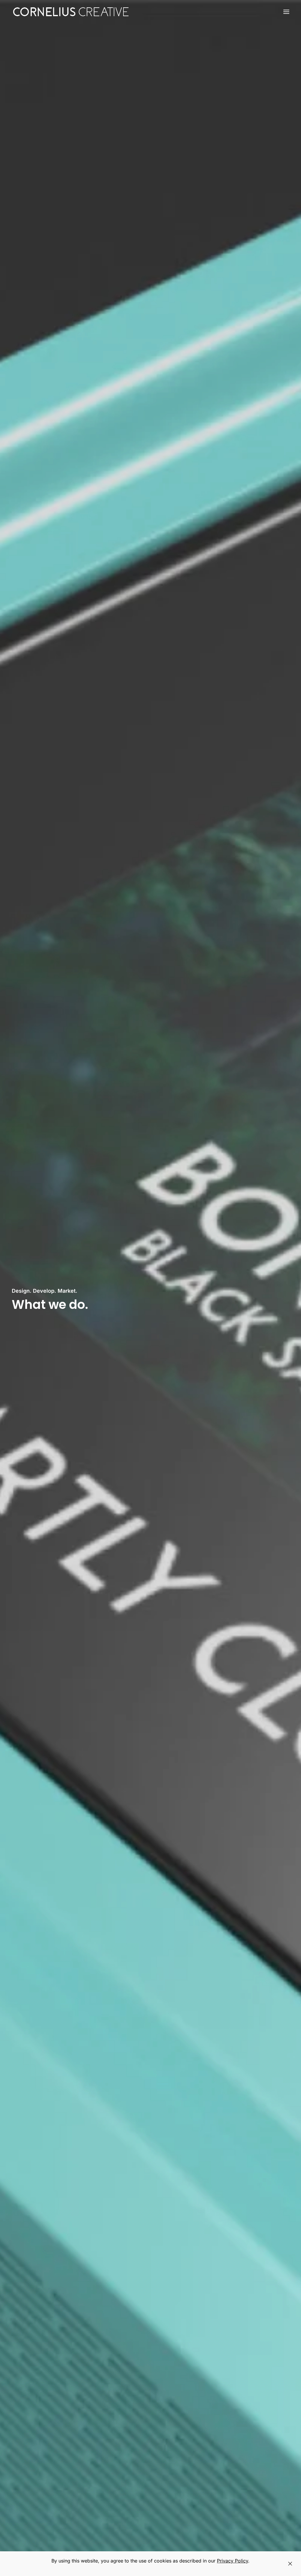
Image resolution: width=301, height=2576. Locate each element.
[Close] (290, 2564)
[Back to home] (71, 12)
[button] (286, 12)
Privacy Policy (233, 2561)
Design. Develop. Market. (45, 1291)
